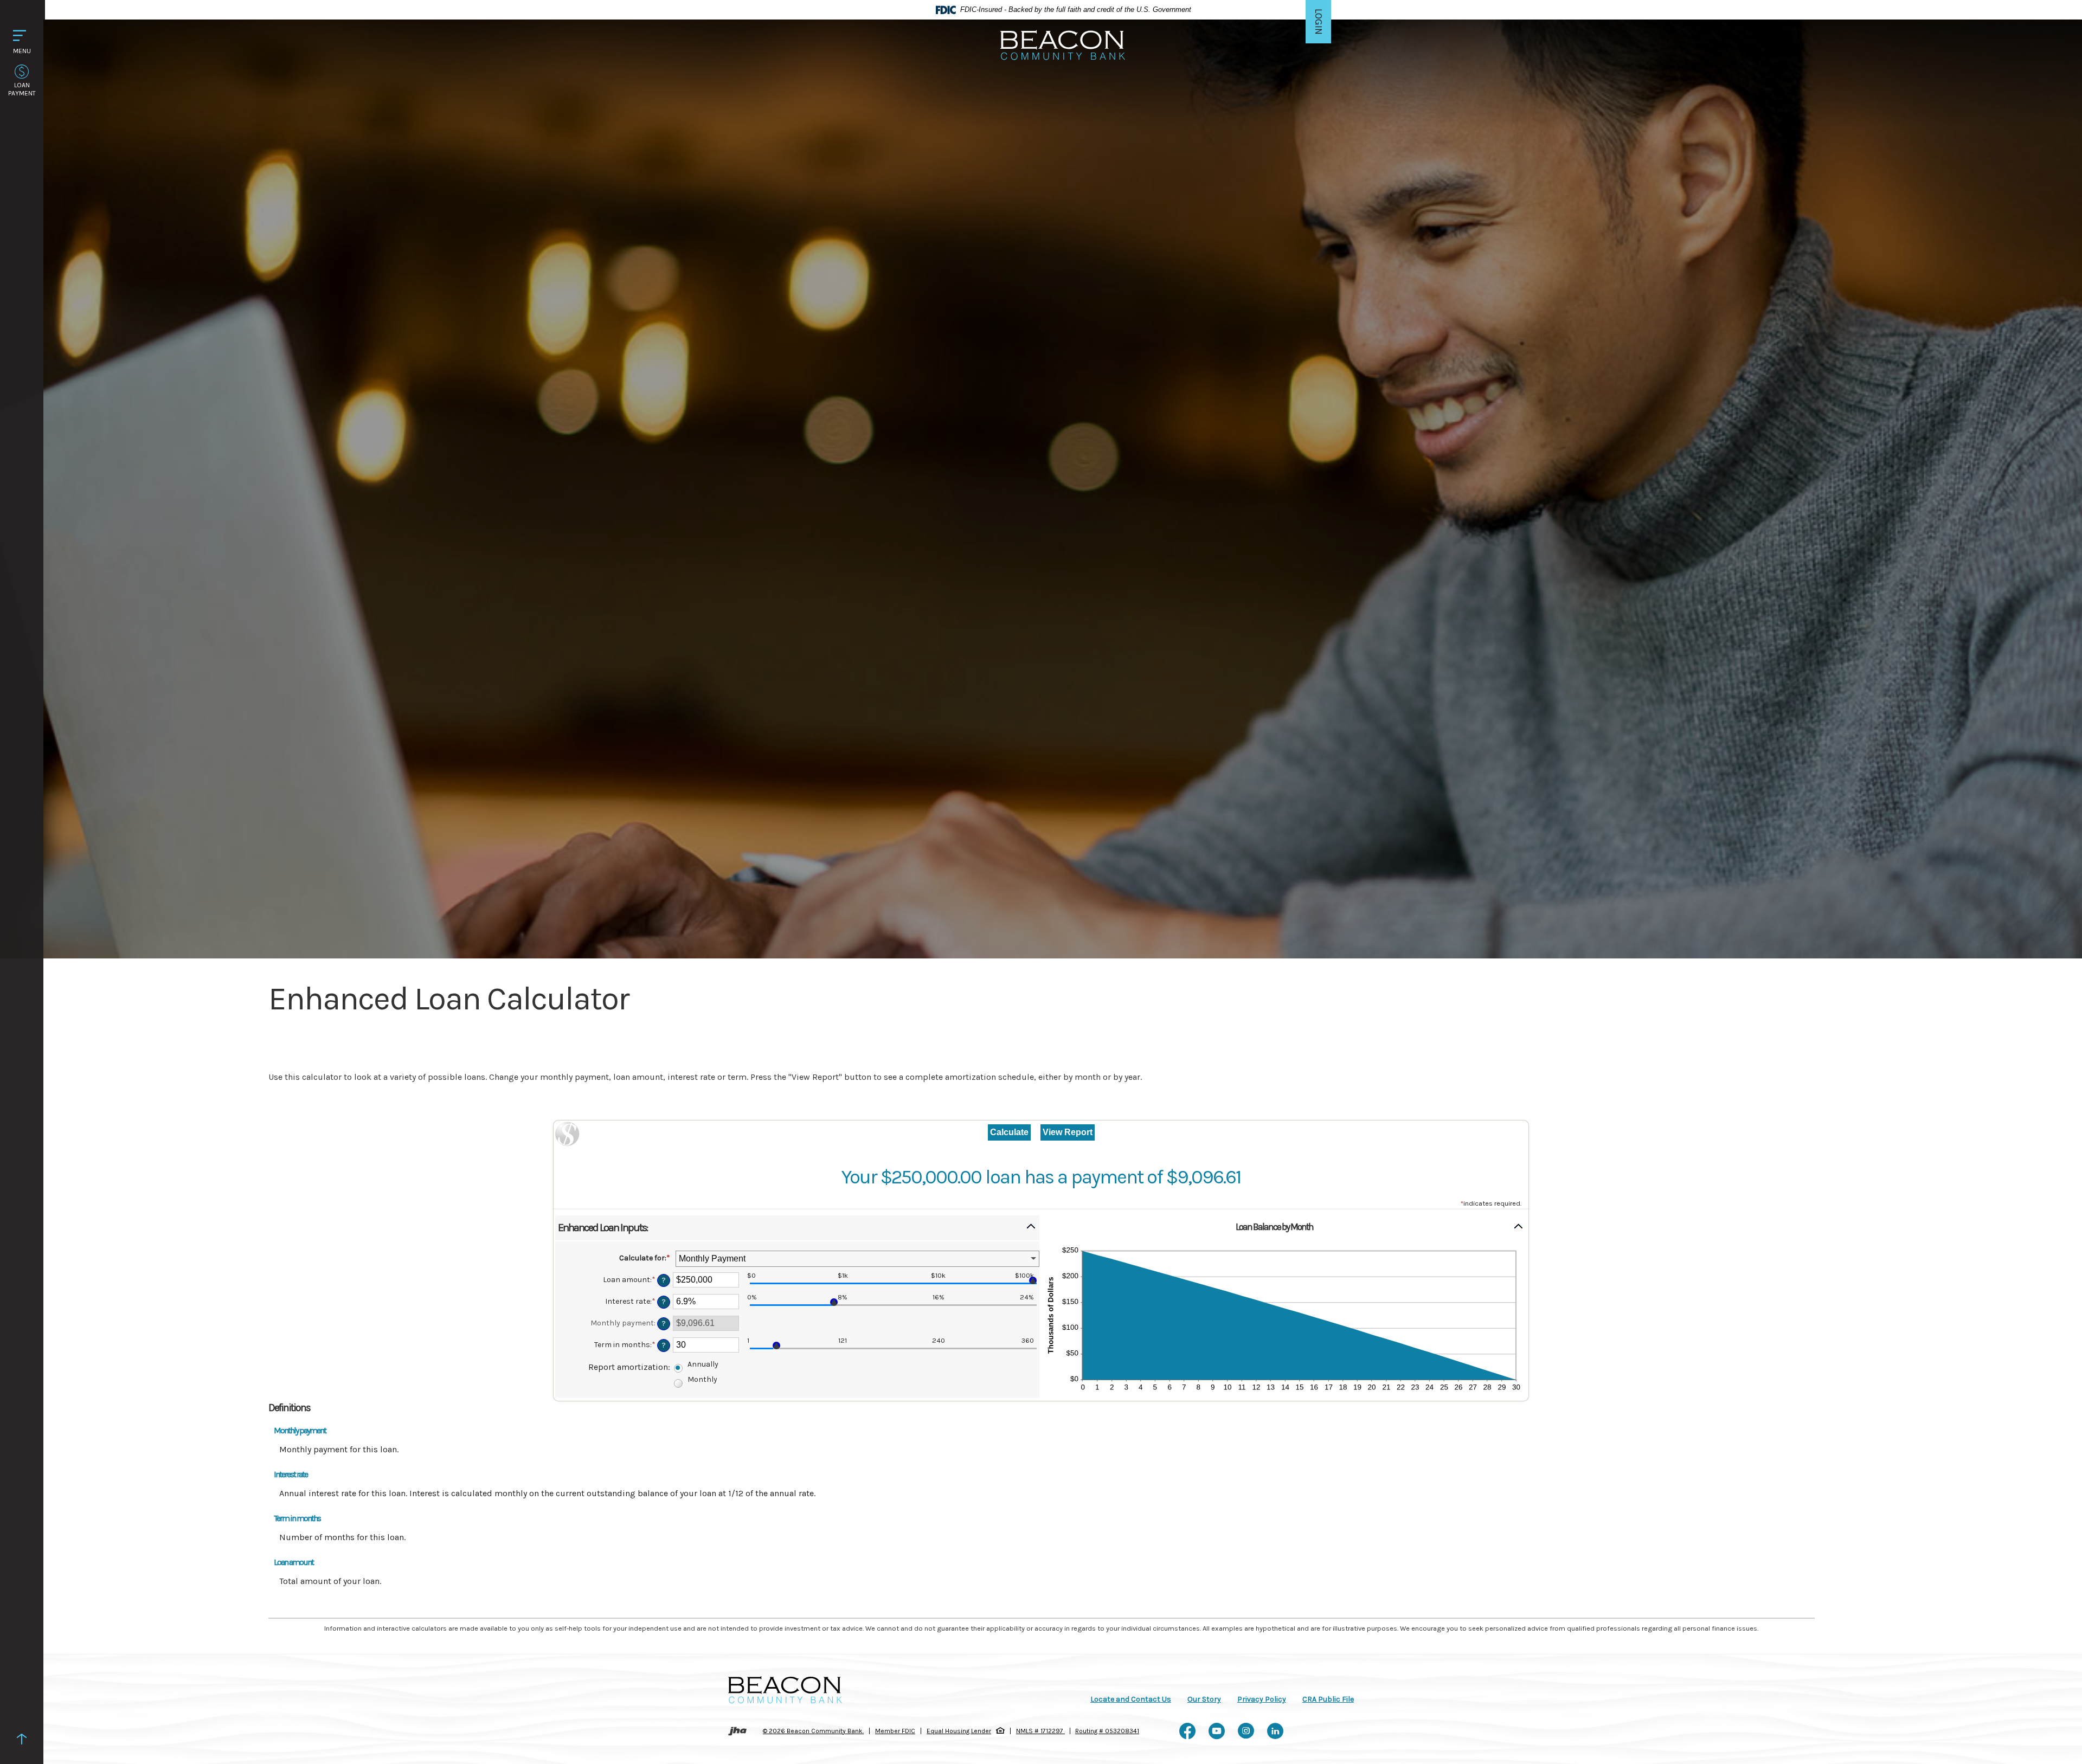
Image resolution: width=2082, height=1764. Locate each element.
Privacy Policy (1262, 1699)
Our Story (1204, 1699)
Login (1319, 26)
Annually (703, 1364)
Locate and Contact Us (1131, 1699)
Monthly (702, 1379)
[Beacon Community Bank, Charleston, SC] (1063, 44)
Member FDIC (895, 1731)
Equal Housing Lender (959, 1731)
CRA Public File (1328, 1699)
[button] (797, 1228)
